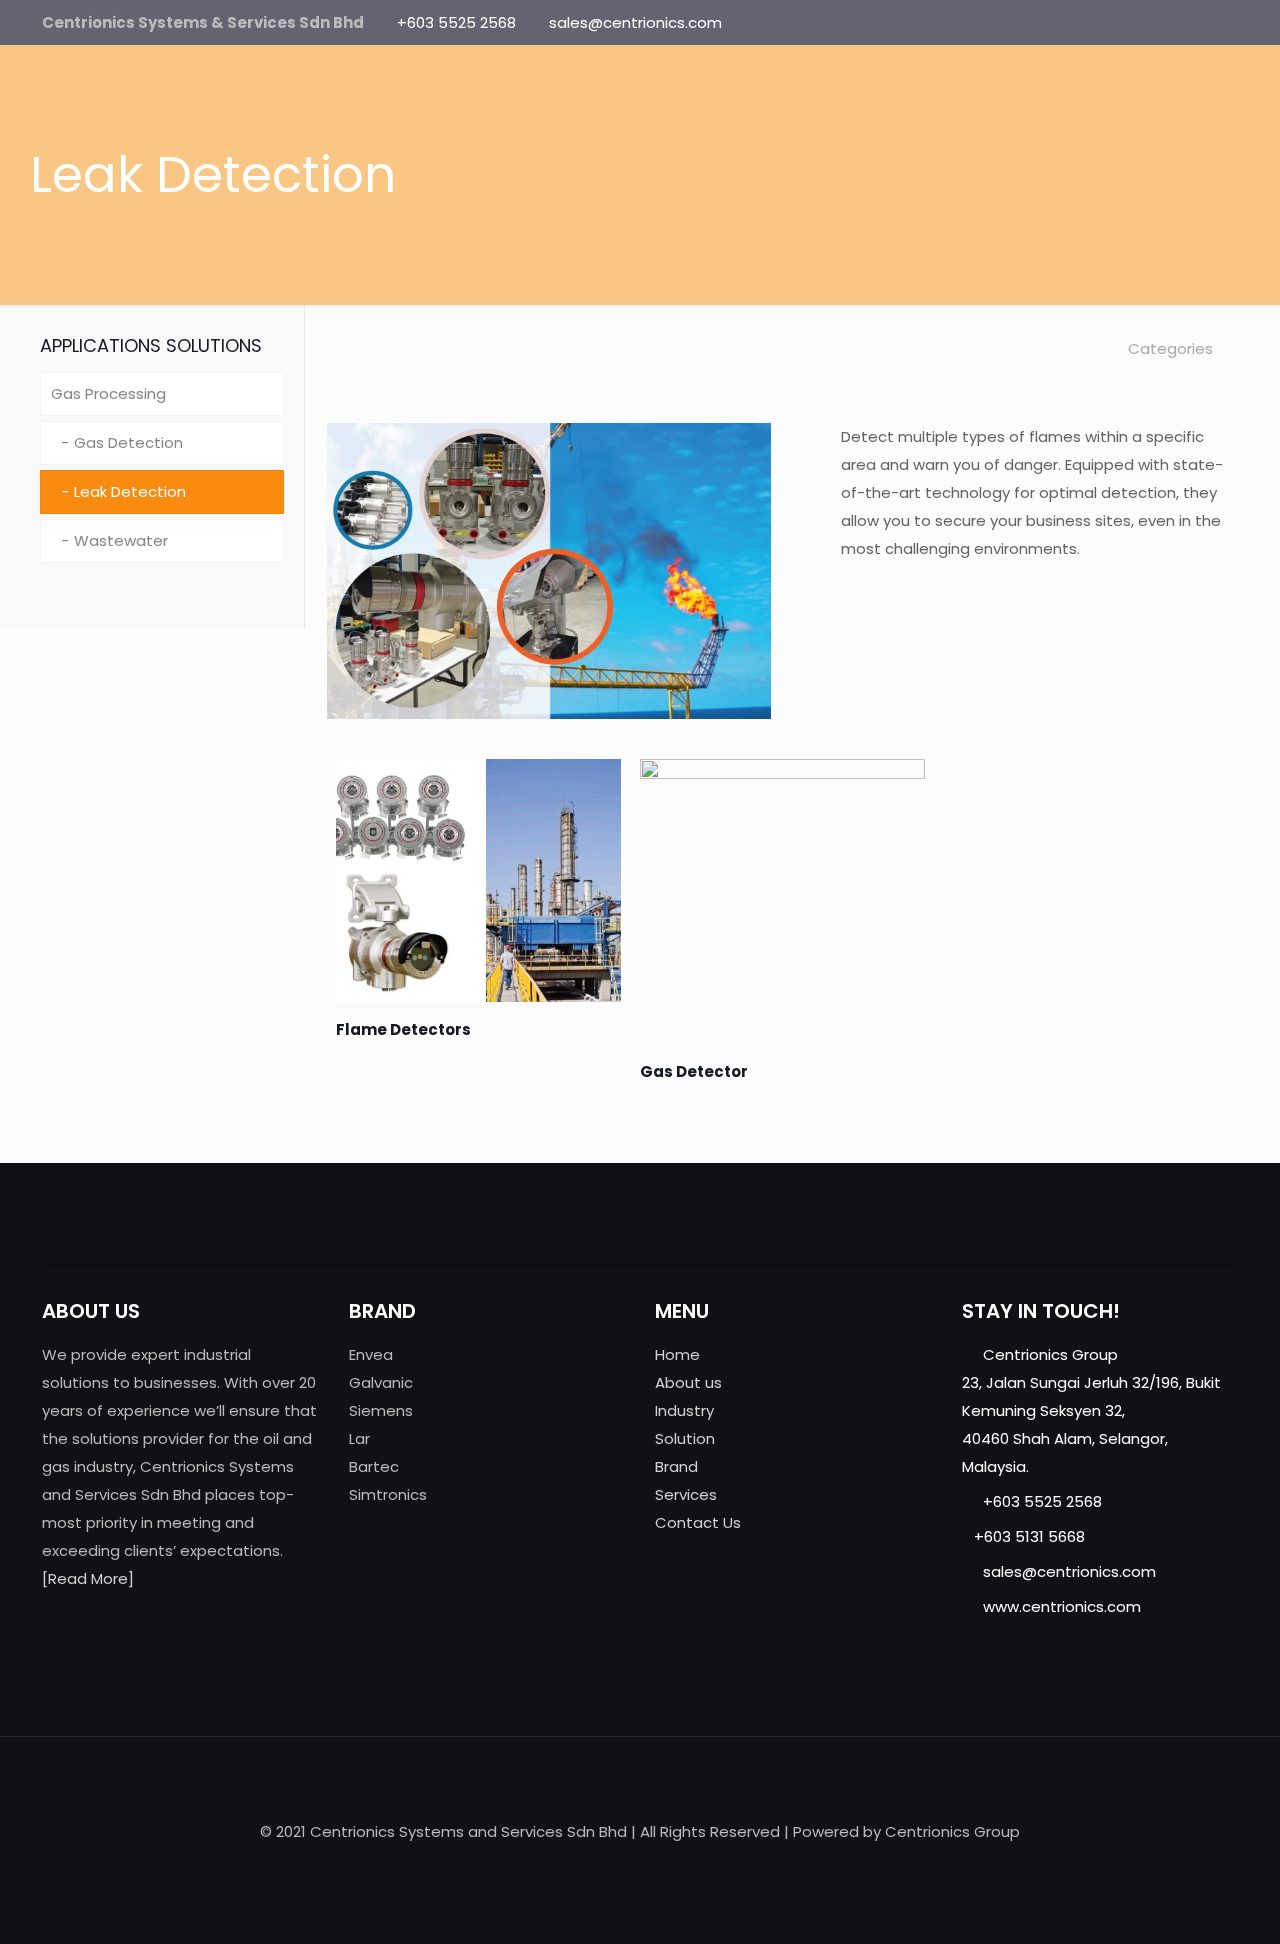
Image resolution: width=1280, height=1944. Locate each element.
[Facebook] (1146, 22)
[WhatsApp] (1119, 22)
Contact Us (698, 1522)
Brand (676, 1466)
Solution (685, 1438)
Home (677, 1354)
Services (686, 1494)
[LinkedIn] (1200, 22)
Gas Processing (108, 393)
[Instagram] (1227, 22)
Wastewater (121, 540)
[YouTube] (1173, 22)
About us (688, 1382)
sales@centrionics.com (635, 22)
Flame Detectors (403, 1029)
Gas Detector (694, 1071)
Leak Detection (130, 491)
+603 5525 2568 (456, 22)
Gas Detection (128, 442)
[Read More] (88, 1578)
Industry (684, 1410)
